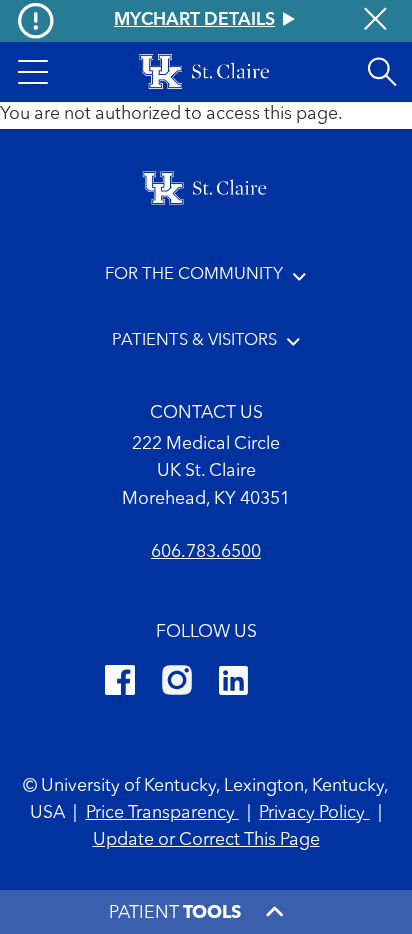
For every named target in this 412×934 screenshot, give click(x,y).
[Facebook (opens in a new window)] (120, 684)
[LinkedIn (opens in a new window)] (233, 684)
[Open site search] (382, 72)
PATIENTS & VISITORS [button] (194, 340)
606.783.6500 (206, 552)
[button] (33, 72)
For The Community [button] (194, 274)
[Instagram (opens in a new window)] (177, 684)
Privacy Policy (314, 813)
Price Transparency (162, 813)
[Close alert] (375, 21)
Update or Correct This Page (206, 840)
